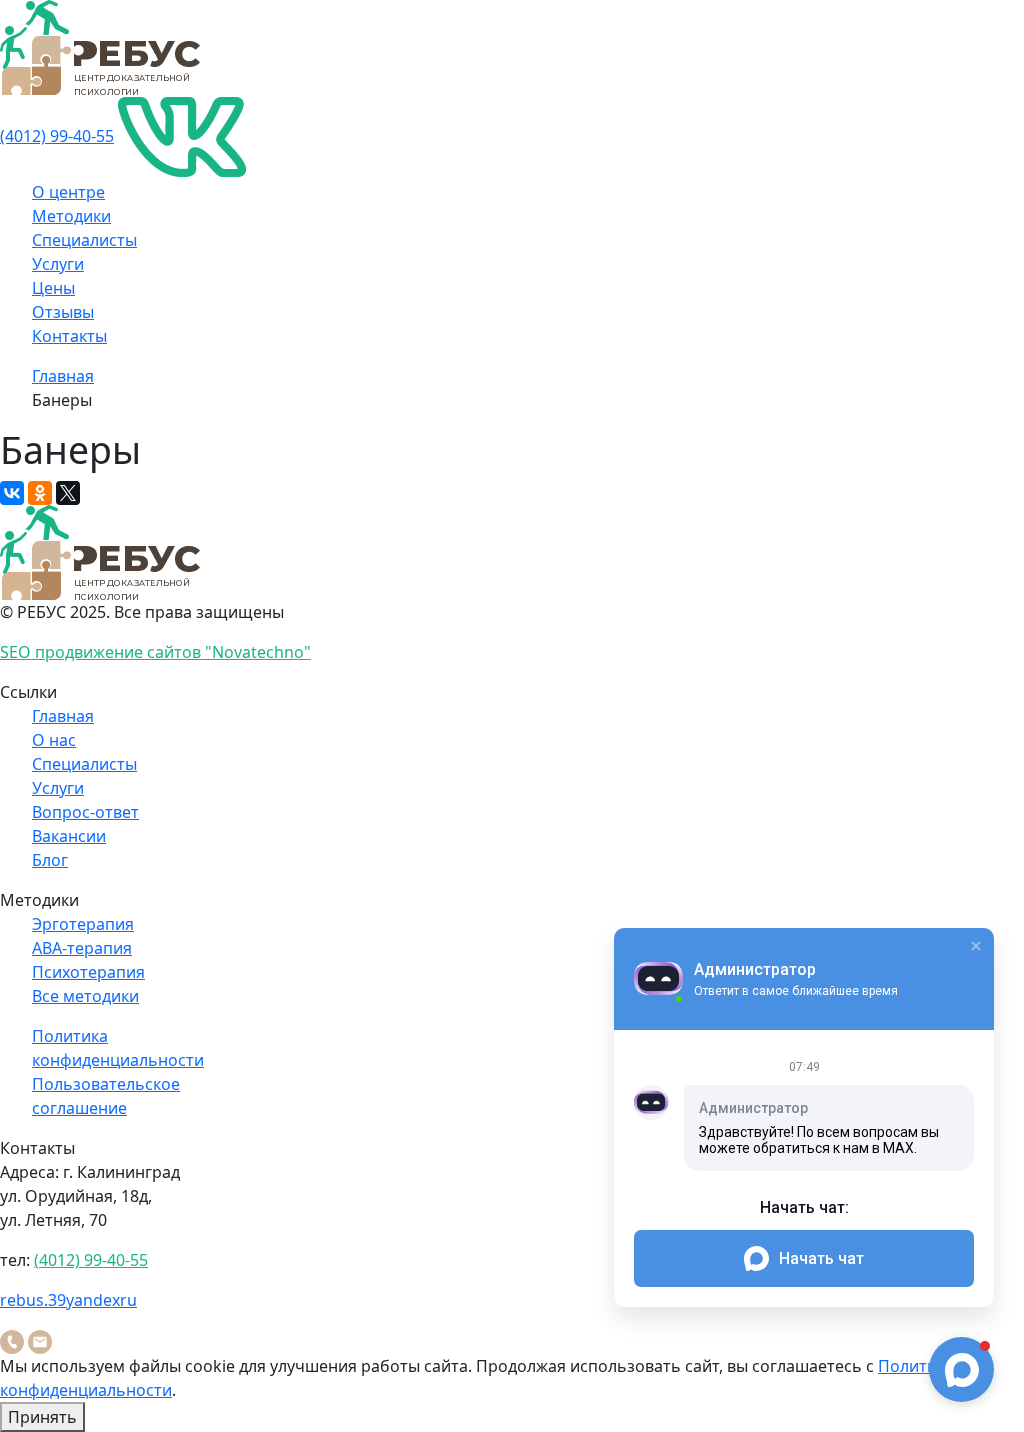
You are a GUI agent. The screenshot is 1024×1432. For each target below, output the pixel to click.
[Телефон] (12, 1340)
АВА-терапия (82, 948)
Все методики (85, 996)
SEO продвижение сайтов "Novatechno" (155, 652)
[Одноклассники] (40, 493)
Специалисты (84, 240)
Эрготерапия (83, 924)
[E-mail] (40, 1340)
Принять (42, 1417)
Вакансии (69, 836)
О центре (68, 192)
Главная (63, 376)
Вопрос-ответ (85, 812)
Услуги (58, 264)
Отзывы (63, 312)
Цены (53, 288)
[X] (68, 493)
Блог (50, 860)
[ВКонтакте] (12, 493)
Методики (71, 216)
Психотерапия (88, 972)
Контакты (69, 336)
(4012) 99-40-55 (57, 136)
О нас (54, 740)
